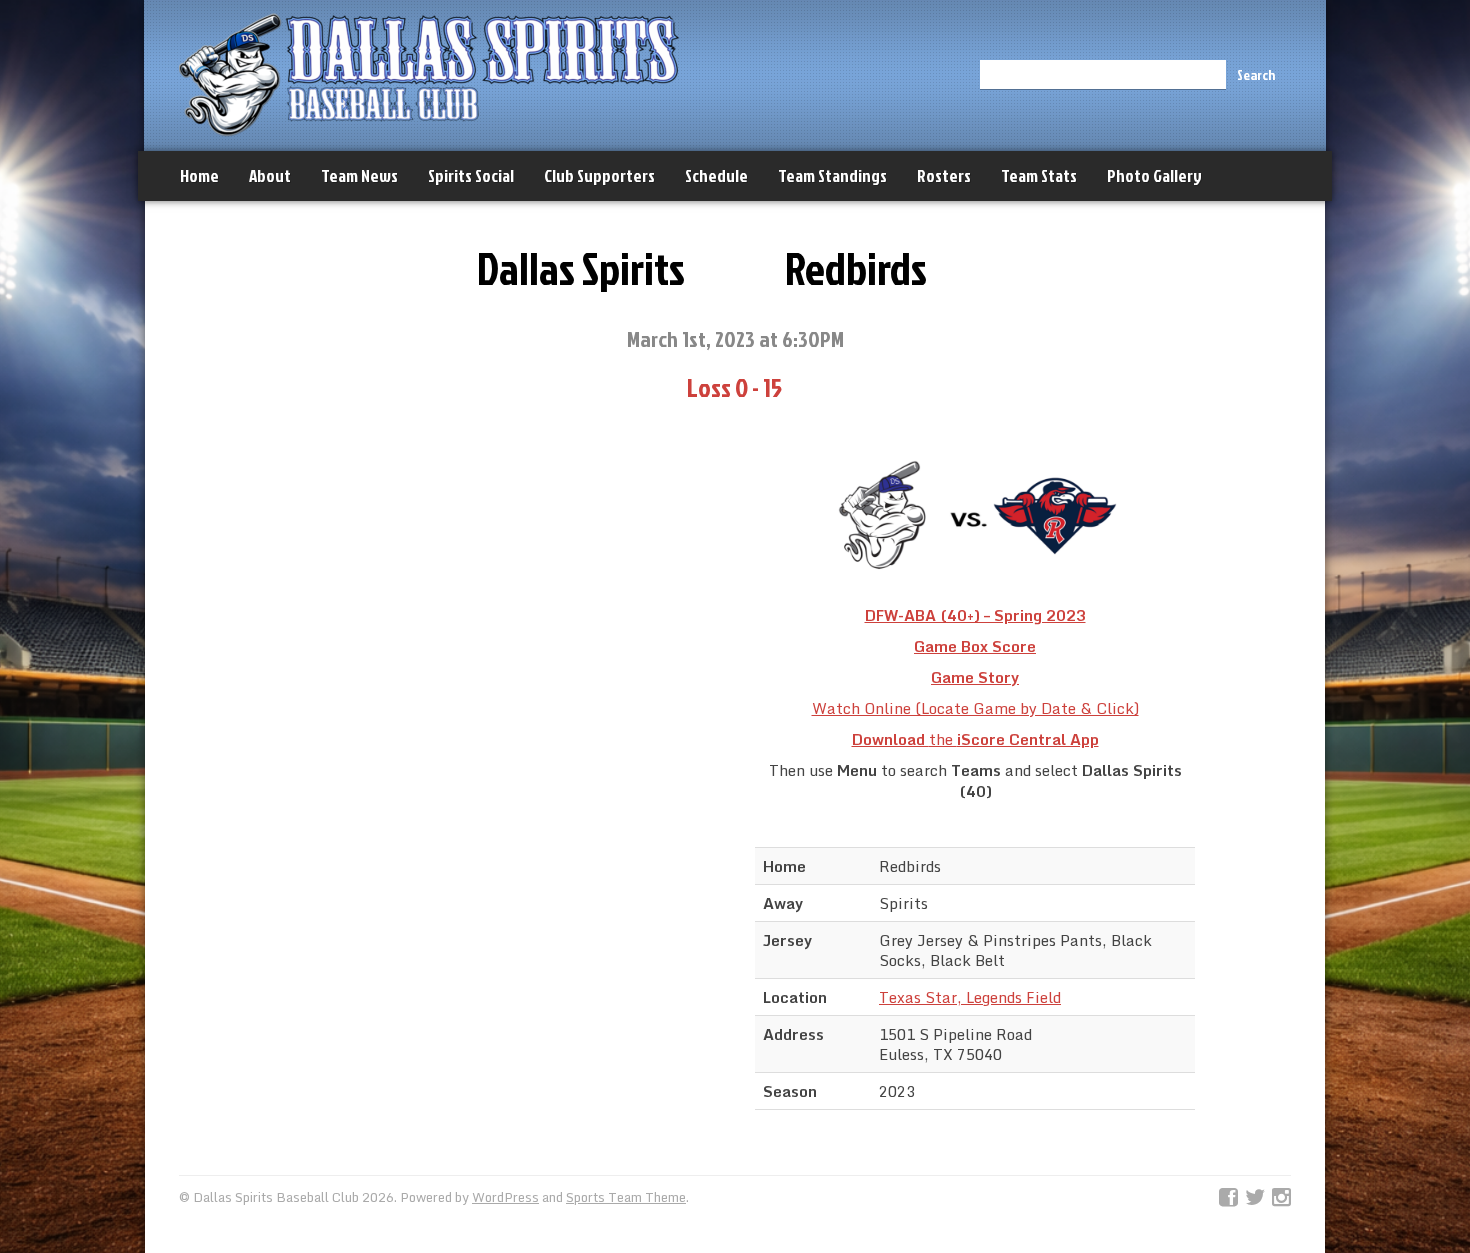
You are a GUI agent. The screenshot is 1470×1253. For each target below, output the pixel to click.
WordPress (505, 1197)
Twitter (1255, 1198)
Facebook (1228, 1198)
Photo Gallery (1154, 175)
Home (199, 175)
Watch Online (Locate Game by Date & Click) (975, 708)
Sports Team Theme (626, 1197)
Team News (359, 175)
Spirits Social (471, 175)
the (975, 739)
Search (1256, 74)
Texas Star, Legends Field (970, 997)
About (270, 175)
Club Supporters (599, 175)
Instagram (1281, 1198)
